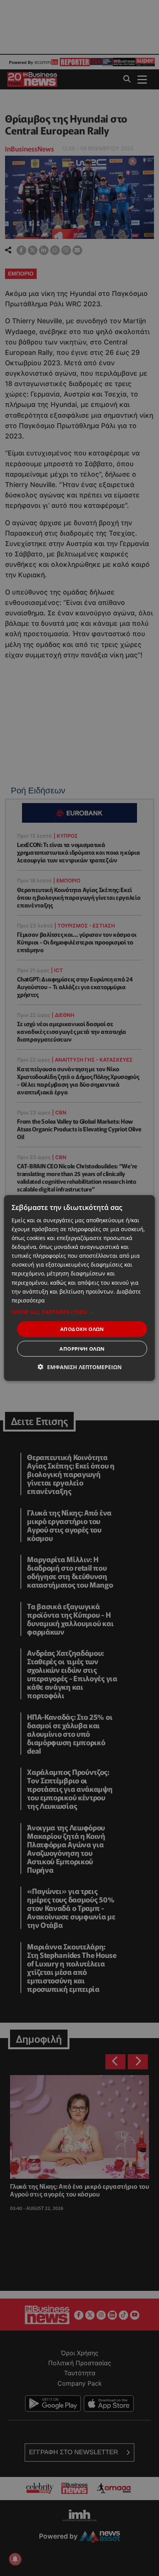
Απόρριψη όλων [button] (82, 1349)
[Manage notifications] (15, 2559)
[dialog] (79, 1288)
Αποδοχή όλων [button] (82, 1329)
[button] (79, 1312)
